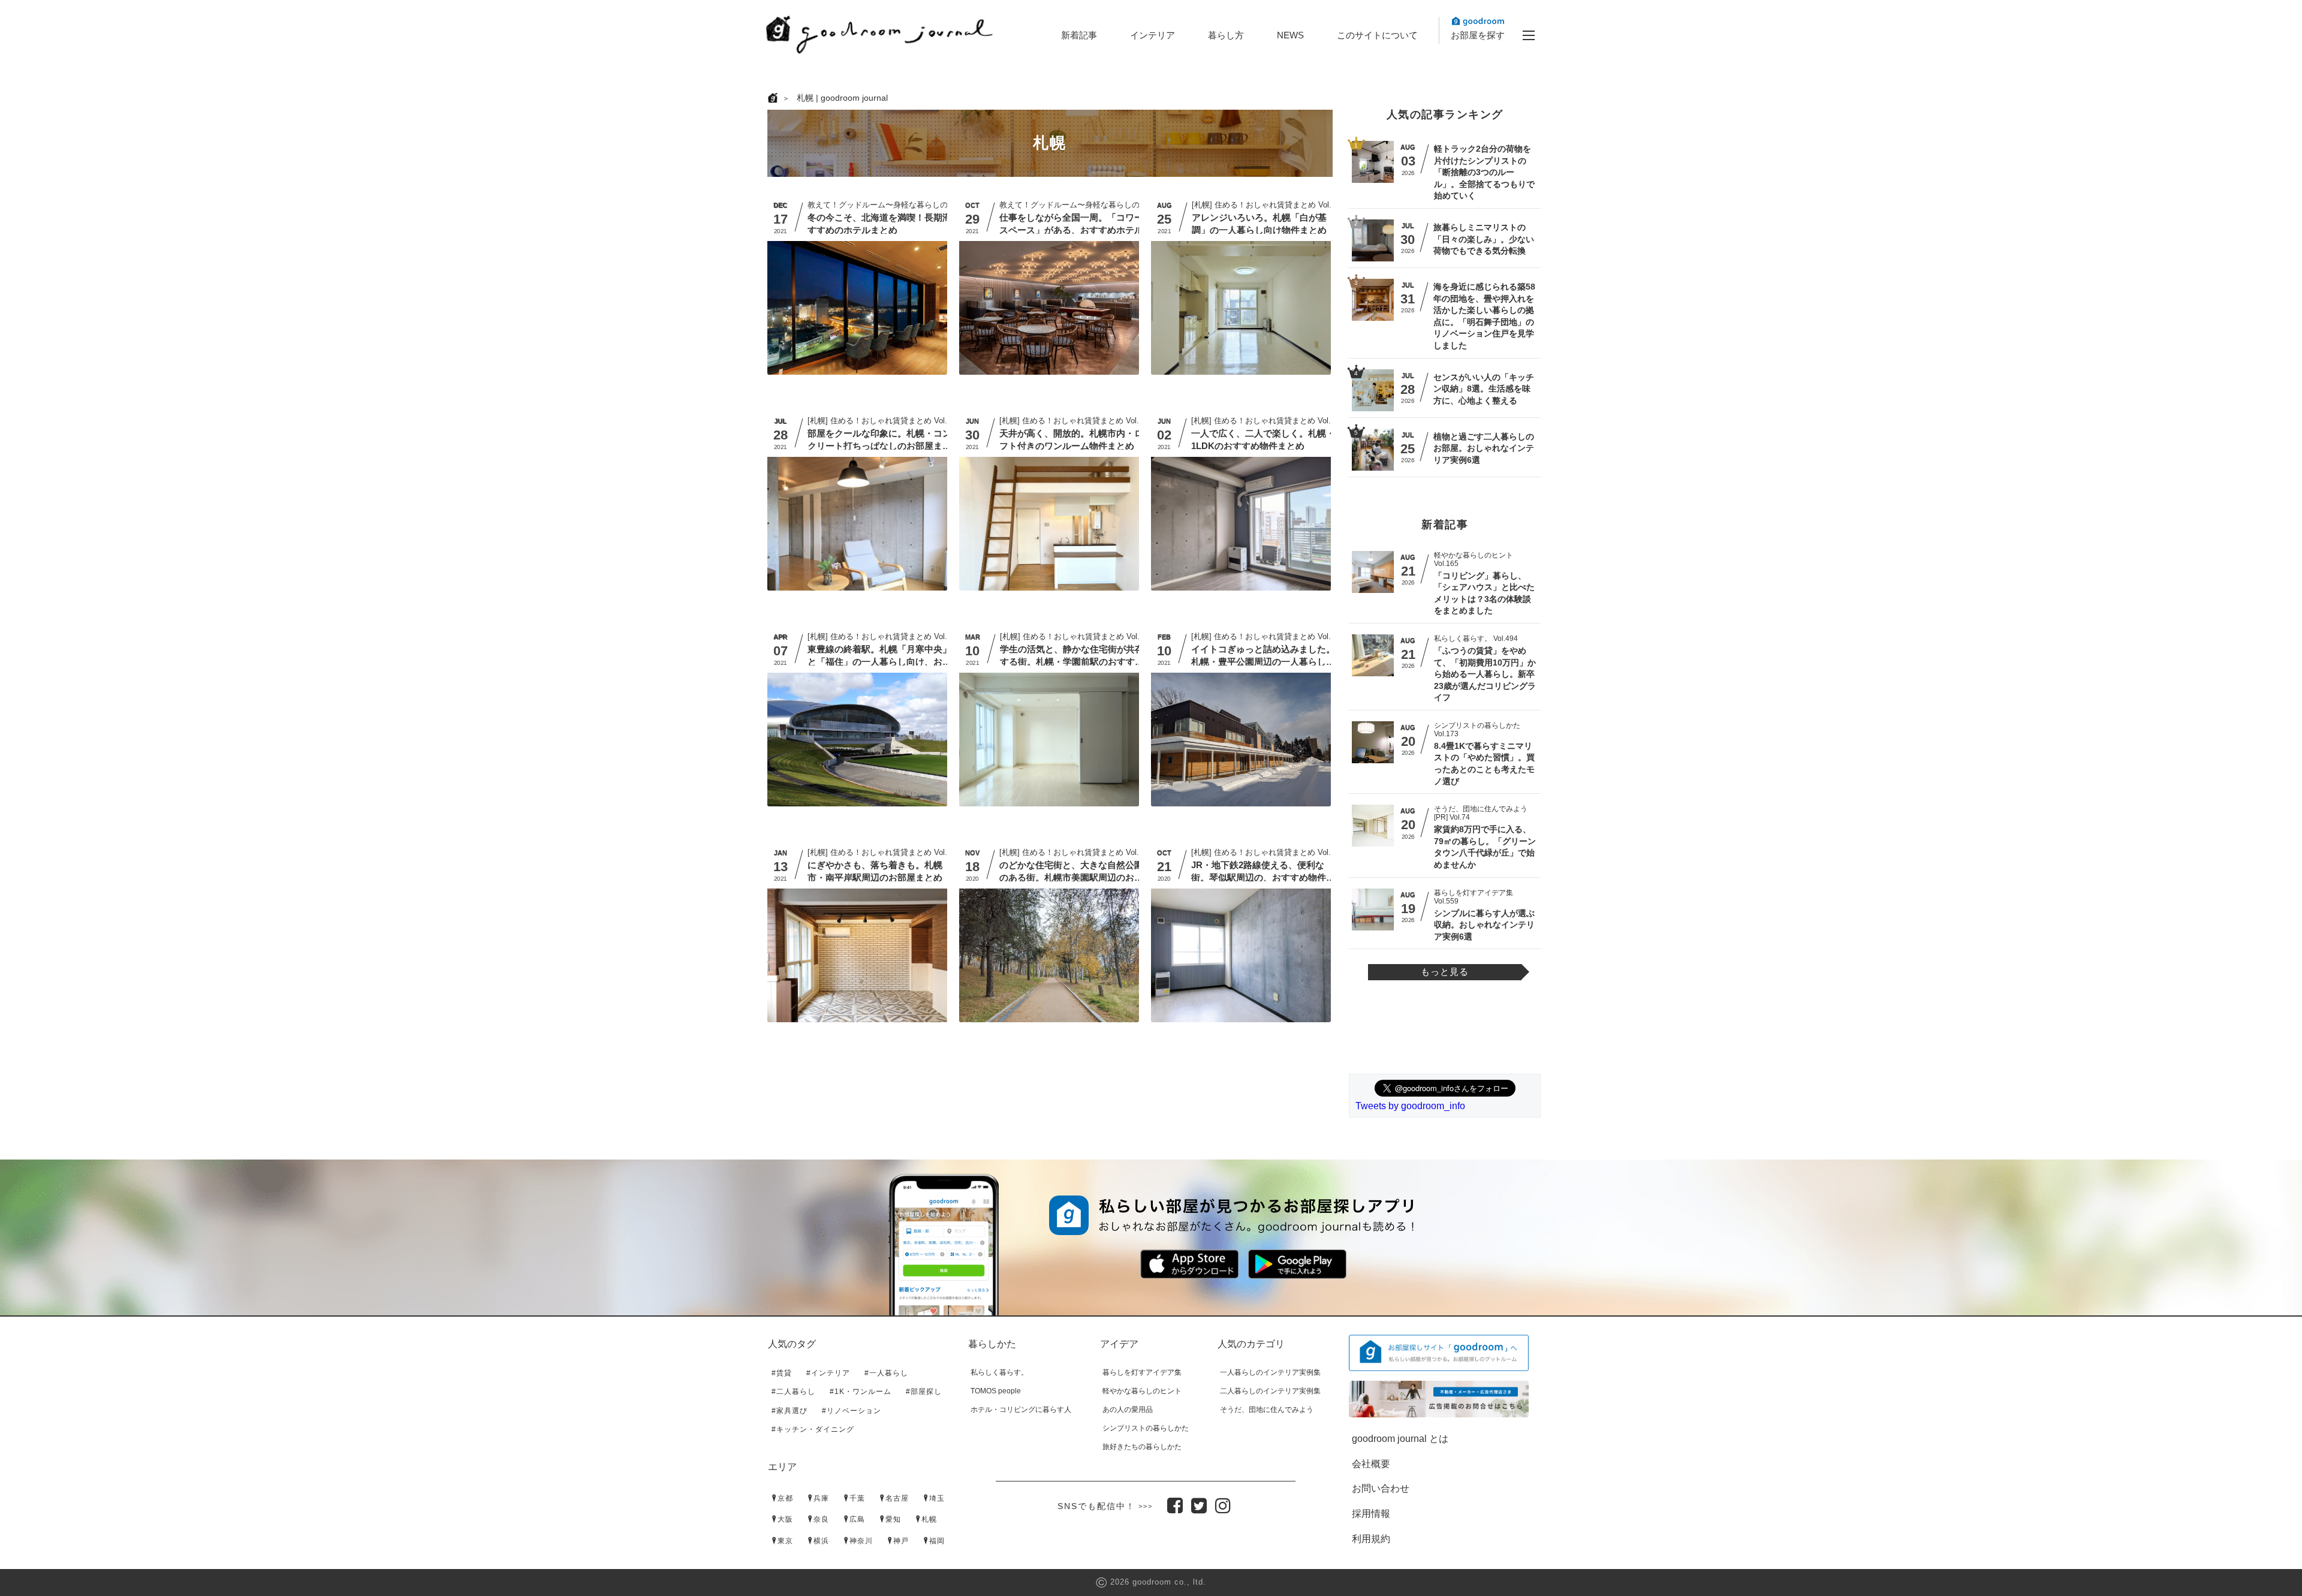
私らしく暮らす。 (999, 1372)
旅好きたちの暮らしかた (1142, 1447)
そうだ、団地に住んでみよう (1267, 1410)
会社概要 (1371, 1464)
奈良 (821, 1519)
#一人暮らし (886, 1373)
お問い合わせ (1381, 1488)
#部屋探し (924, 1392)
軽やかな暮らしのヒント (1142, 1391)
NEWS (1290, 35)
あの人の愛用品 (1128, 1410)
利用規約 (1371, 1539)
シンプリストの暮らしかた (1146, 1428)
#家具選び (790, 1411)
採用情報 (1371, 1514)
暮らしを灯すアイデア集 (1142, 1372)
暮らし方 (1226, 35)
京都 (785, 1498)
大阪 (785, 1519)
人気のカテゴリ (1251, 1344)
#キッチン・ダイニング (813, 1429)
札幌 (929, 1519)
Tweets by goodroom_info (1410, 1106)
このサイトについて (1377, 35)
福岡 (937, 1541)
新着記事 (1079, 35)
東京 (785, 1541)
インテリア (1152, 35)
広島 (857, 1519)
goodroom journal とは (1400, 1439)
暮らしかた (992, 1344)
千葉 (857, 1498)
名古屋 (897, 1498)
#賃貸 (782, 1373)
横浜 (821, 1541)
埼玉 (937, 1498)
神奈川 (861, 1541)
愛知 (893, 1519)
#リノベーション (852, 1411)
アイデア (1119, 1344)
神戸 (901, 1541)
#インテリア (828, 1373)
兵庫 (821, 1498)
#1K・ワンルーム (861, 1392)
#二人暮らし (793, 1392)
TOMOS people (996, 1391)
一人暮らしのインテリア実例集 (1270, 1372)
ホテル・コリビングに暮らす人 (1021, 1410)
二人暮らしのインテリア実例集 (1270, 1391)
